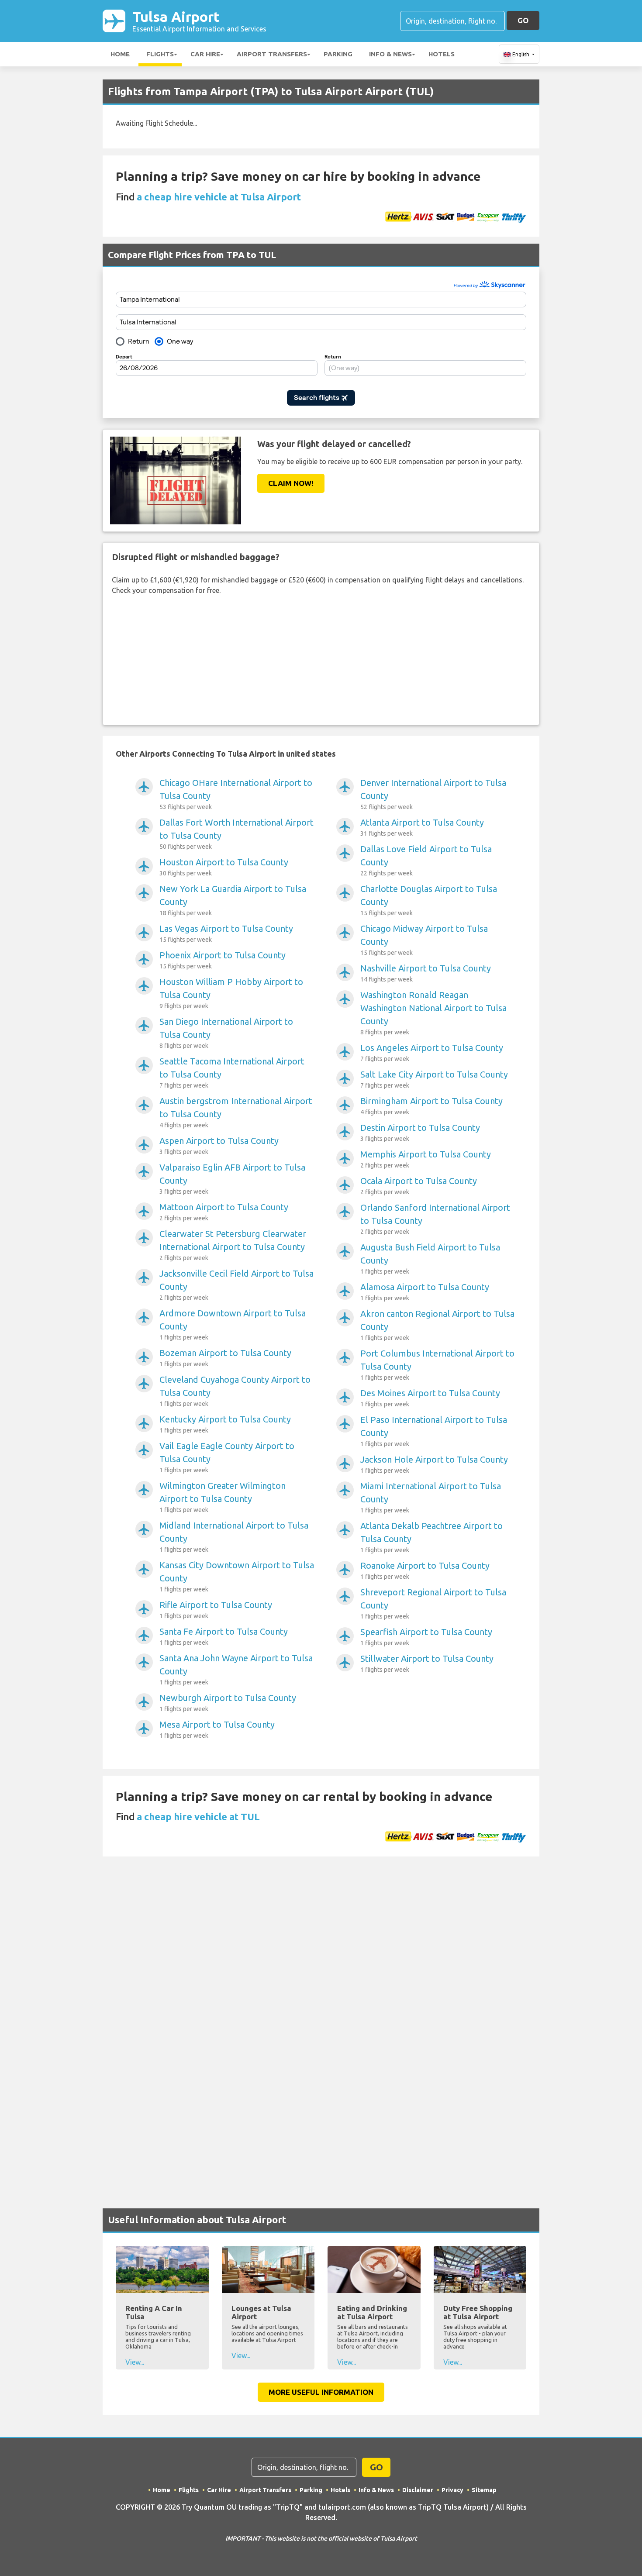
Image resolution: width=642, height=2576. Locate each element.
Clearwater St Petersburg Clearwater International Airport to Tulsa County (233, 1245)
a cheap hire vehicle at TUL (198, 1817)
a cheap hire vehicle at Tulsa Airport (219, 197)
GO (523, 20)
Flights (160, 54)
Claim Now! (291, 483)
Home (120, 54)
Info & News (390, 54)
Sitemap (484, 2490)
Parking (338, 54)
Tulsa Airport (199, 21)
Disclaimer (418, 2490)
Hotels (442, 54)
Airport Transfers (272, 54)
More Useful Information (321, 2392)
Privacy (452, 2490)
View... (135, 2362)
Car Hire (205, 54)
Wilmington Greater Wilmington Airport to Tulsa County (223, 1497)
